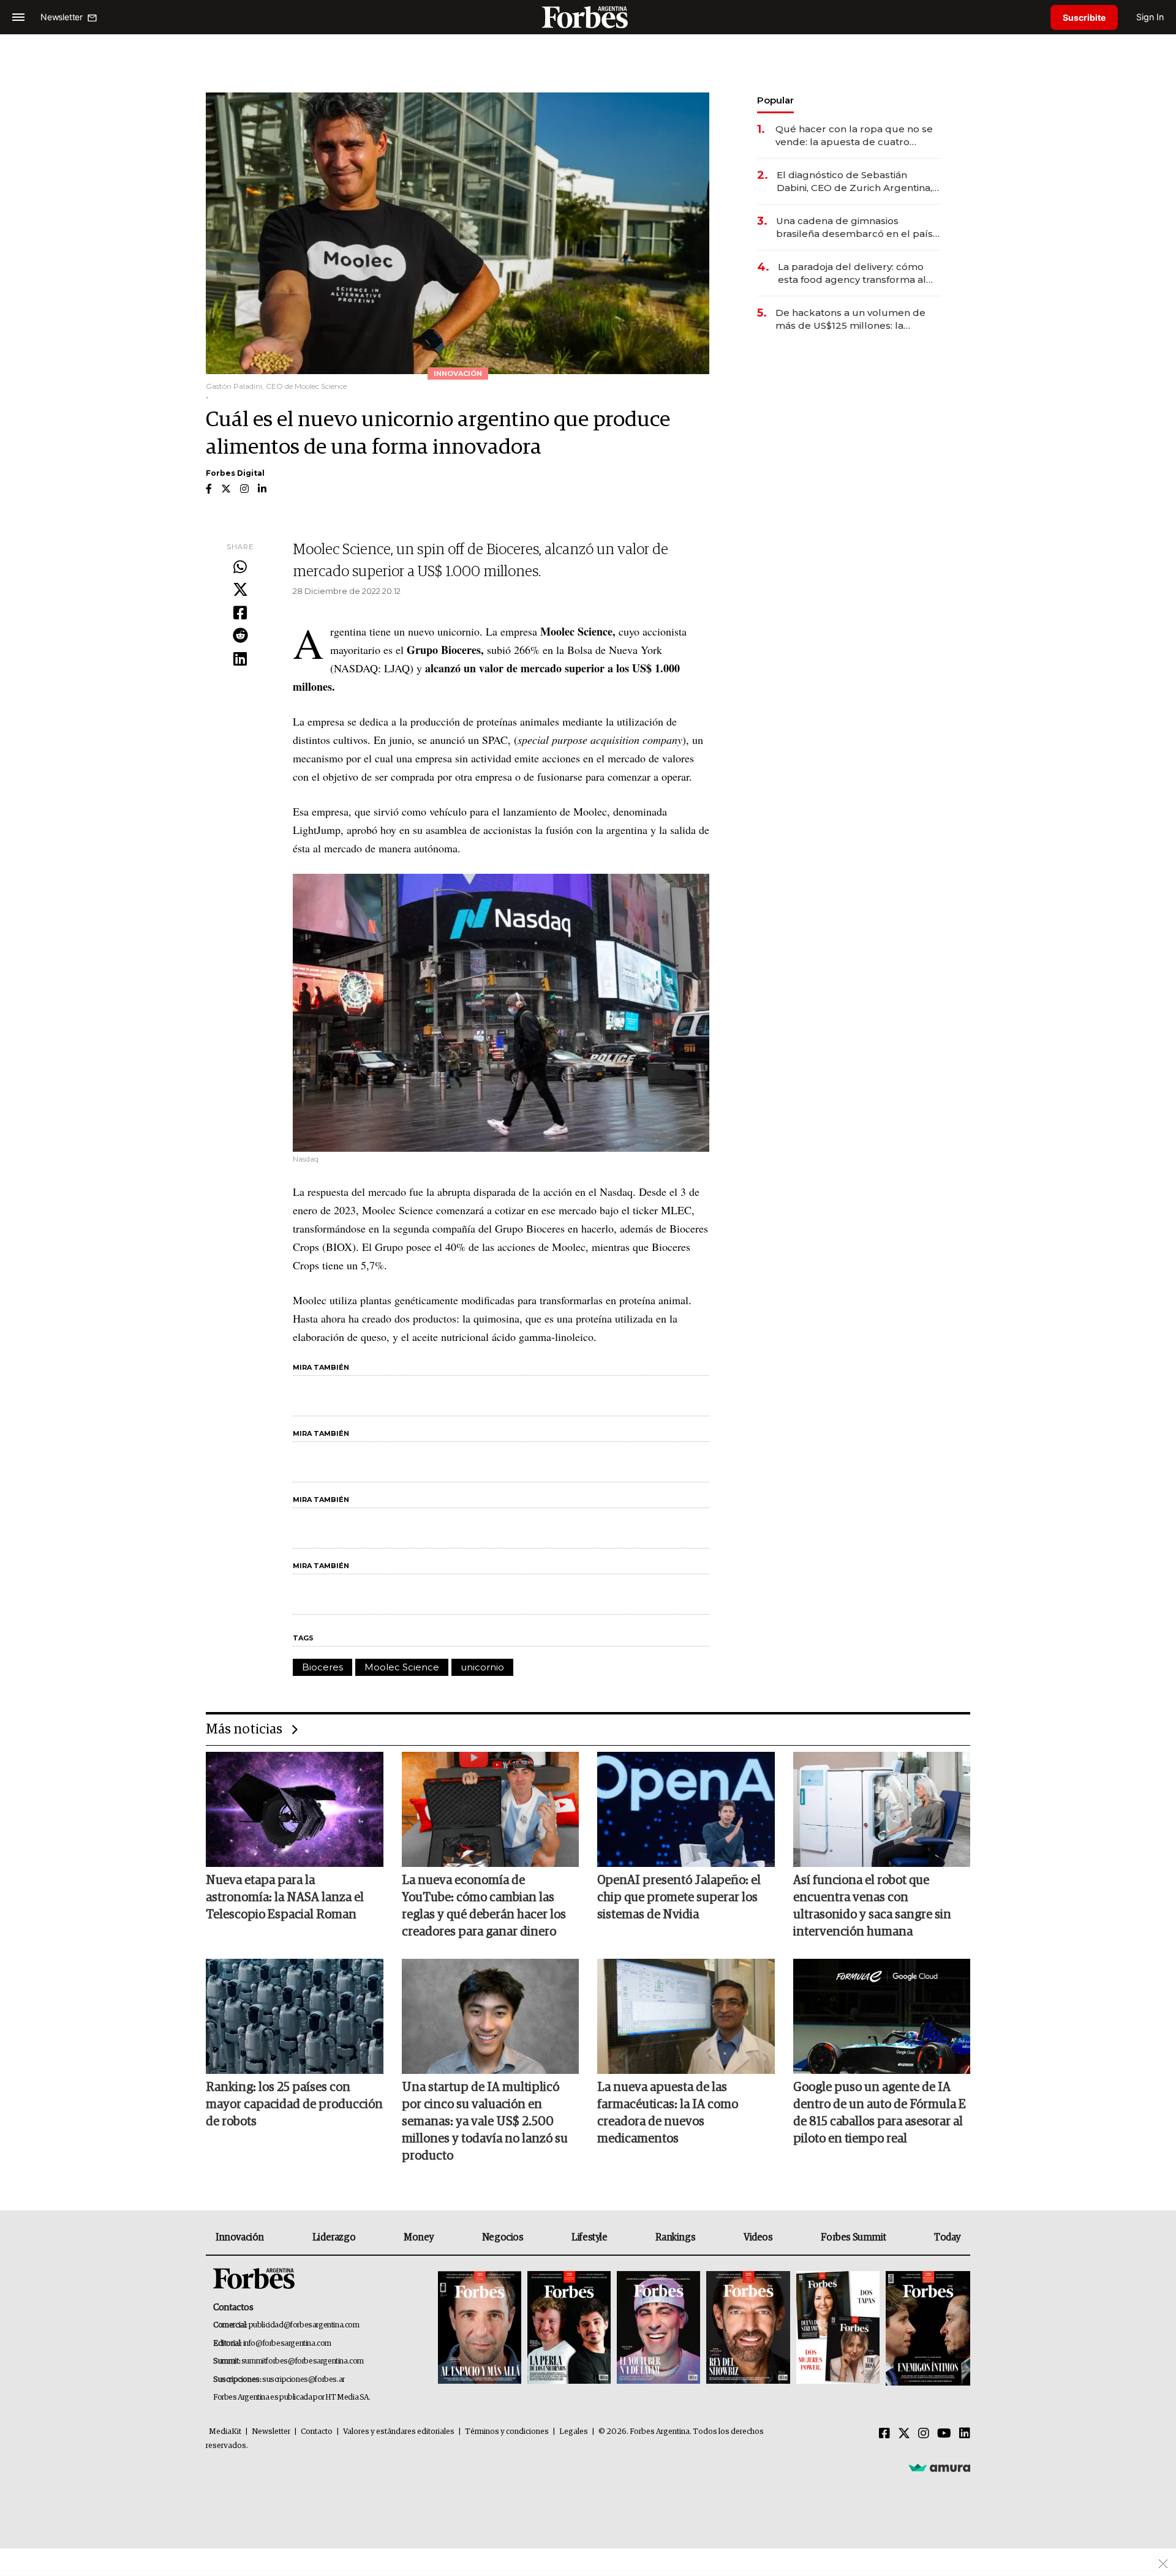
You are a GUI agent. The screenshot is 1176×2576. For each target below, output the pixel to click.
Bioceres (322, 1667)
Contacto (317, 2432)
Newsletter (271, 2432)
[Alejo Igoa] (658, 2328)
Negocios (503, 2237)
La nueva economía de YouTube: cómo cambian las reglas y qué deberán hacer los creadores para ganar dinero (484, 1906)
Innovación (240, 2237)
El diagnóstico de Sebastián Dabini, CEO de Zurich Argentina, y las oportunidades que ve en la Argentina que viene (858, 182)
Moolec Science (402, 1667)
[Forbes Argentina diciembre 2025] (748, 2328)
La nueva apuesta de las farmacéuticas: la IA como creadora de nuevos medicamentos (668, 2113)
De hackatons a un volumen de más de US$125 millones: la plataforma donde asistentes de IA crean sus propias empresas (858, 319)
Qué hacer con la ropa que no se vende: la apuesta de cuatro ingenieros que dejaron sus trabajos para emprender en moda (854, 136)
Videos (758, 2237)
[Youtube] (944, 2434)
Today (947, 2237)
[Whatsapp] (240, 568)
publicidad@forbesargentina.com (304, 2325)
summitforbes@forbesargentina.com (303, 2361)
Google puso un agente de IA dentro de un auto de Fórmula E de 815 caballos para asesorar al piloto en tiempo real (880, 2113)
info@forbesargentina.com (287, 2344)
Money (419, 2237)
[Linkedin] (240, 659)
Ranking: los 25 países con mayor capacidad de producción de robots (294, 2105)
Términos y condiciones (507, 2432)
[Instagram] (924, 2434)
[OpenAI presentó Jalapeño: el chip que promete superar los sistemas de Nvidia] (686, 1809)
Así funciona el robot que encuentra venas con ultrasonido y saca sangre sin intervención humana (872, 1906)
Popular (775, 100)
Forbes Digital (235, 473)
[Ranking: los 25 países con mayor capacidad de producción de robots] (295, 2016)
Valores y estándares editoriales (399, 2432)
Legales (574, 2432)
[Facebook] (240, 614)
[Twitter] (240, 590)
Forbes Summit (853, 2237)
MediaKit (225, 2432)
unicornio (482, 1667)
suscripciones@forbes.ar (303, 2380)
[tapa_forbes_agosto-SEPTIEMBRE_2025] (926, 2328)
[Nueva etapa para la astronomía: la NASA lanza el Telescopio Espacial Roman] (295, 1809)
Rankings (675, 2237)
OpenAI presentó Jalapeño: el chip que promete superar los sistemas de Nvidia (679, 1898)
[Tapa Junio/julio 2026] (480, 2328)
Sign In (1150, 17)
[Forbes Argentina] (588, 17)
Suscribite (1084, 17)
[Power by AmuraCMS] (940, 2468)
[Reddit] (240, 636)
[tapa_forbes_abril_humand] (569, 2328)
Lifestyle (589, 2237)
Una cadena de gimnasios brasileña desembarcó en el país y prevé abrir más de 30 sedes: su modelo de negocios (858, 227)
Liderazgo (334, 2237)
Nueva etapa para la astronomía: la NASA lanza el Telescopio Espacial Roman (285, 1898)
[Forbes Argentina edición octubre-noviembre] (838, 2328)
